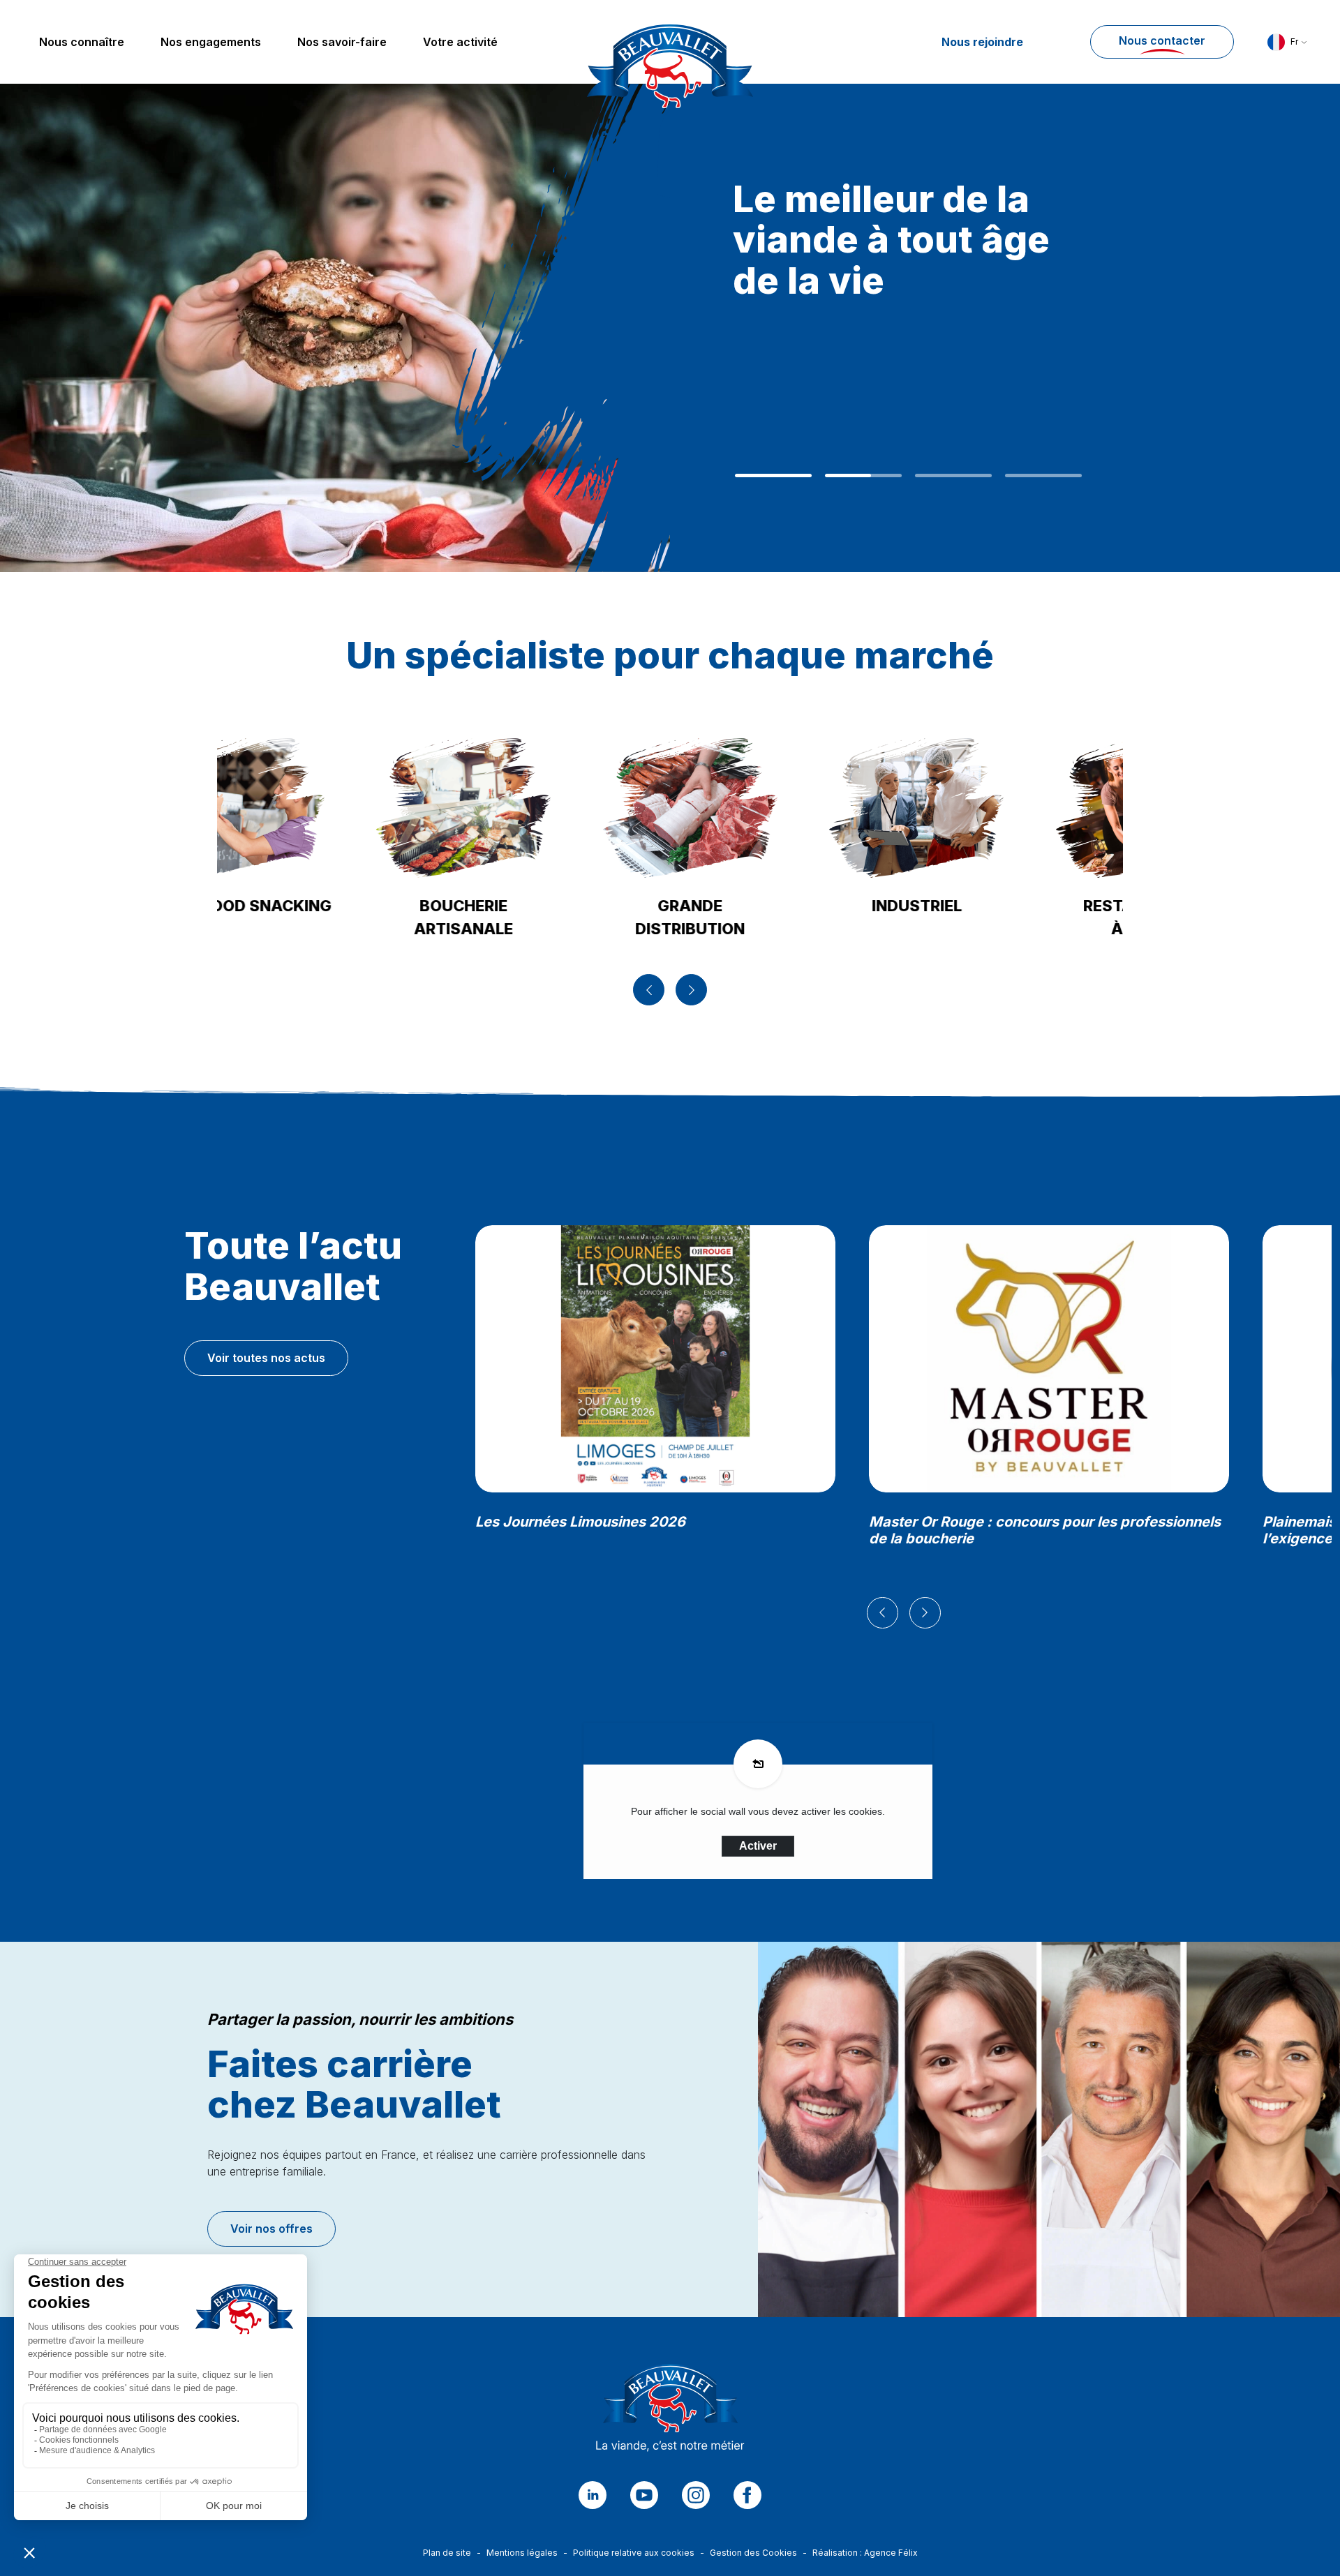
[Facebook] (747, 2495)
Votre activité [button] (460, 42)
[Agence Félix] (670, 42)
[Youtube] (644, 2495)
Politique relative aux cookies (634, 2553)
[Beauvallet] (670, 2411)
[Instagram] (696, 2495)
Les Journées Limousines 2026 (580, 1522)
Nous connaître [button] (82, 42)
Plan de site (447, 2553)
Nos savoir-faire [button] (342, 42)
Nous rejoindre (982, 42)
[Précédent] (649, 990)
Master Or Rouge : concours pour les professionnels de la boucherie (1045, 1530)
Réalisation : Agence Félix (865, 2553)
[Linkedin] (593, 2495)
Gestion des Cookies (753, 2553)
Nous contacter (1162, 40)
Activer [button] (758, 1846)
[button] (1287, 42)
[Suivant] (691, 990)
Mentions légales (522, 2553)
